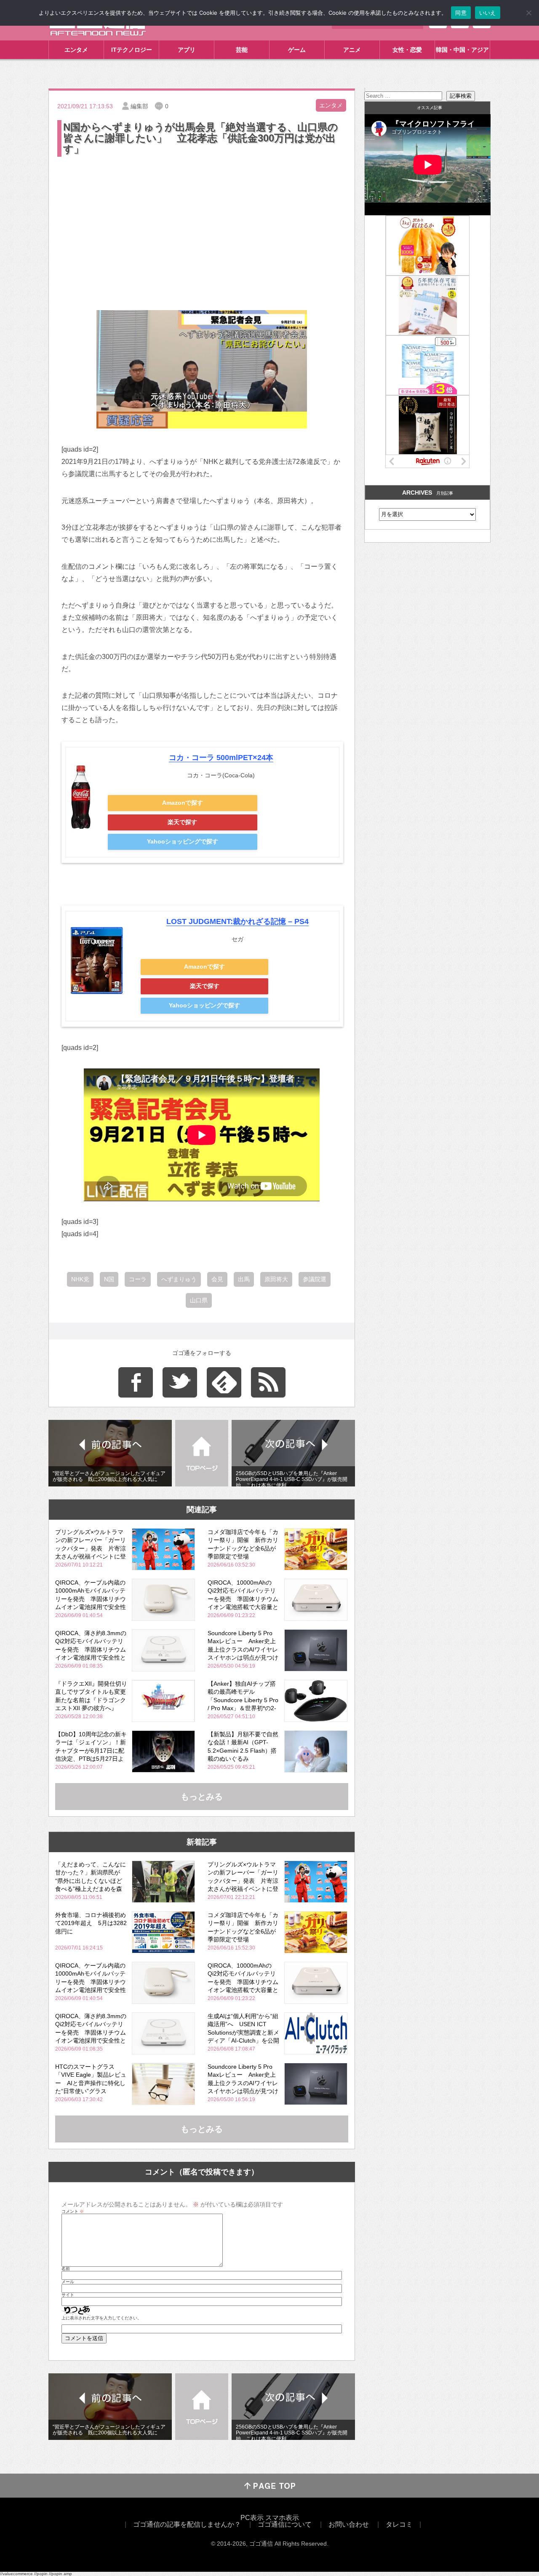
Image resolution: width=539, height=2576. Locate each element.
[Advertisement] (202, 222)
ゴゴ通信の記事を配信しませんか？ (187, 2524)
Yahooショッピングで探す (183, 841)
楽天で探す (182, 822)
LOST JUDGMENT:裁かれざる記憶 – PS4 (237, 921)
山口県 (199, 1300)
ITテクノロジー (132, 50)
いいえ (488, 13)
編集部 (139, 106)
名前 (66, 2269)
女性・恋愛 (407, 50)
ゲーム (297, 50)
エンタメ (76, 50)
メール (68, 2282)
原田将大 (276, 1279)
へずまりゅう (179, 1279)
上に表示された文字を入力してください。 (101, 2318)
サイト (68, 2295)
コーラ (138, 1279)
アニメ (352, 50)
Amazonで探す (183, 803)
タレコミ (399, 2524)
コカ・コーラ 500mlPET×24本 (221, 758)
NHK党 (80, 1279)
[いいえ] (528, 13)
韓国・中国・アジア (462, 50)
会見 (217, 1279)
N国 (109, 1279)
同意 (461, 13)
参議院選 (315, 1279)
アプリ (187, 50)
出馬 (244, 1279)
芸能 (242, 50)
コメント (73, 2212)
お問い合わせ (349, 2524)
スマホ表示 (282, 2518)
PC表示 (252, 2518)
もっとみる (202, 1797)
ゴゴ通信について (285, 2524)
